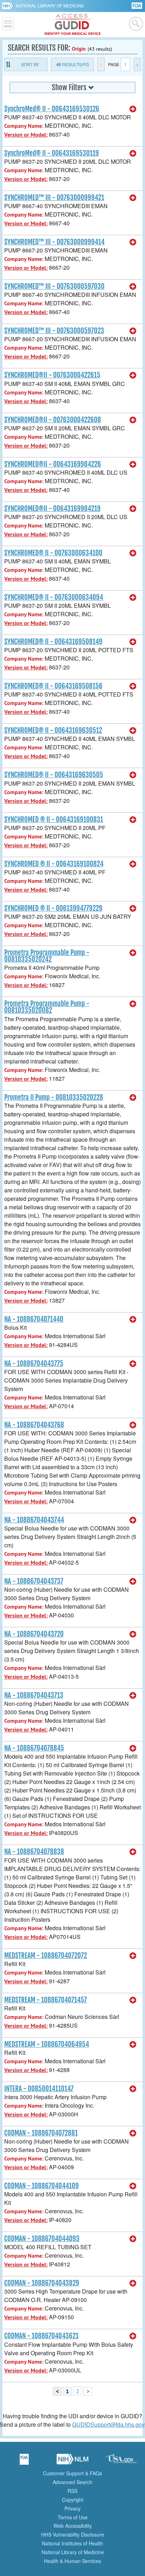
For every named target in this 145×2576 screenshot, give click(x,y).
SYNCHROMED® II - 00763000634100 (53, 553)
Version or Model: (26, 135)
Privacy (72, 2508)
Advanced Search (72, 2482)
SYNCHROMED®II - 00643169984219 (52, 509)
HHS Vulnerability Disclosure (73, 2534)
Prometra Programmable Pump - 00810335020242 (47, 956)
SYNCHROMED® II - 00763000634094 (54, 597)
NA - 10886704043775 (34, 1364)
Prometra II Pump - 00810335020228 (54, 1097)
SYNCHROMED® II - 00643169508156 (53, 686)
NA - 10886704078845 (34, 1748)
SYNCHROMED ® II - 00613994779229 (53, 908)
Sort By (30, 64)
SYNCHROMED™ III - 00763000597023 (54, 331)
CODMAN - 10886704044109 (42, 2186)
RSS (72, 2491)
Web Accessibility (73, 2526)
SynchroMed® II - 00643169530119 (52, 153)
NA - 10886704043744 (34, 1520)
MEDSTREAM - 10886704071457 (46, 2000)
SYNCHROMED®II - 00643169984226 (53, 464)
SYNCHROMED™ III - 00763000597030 (54, 286)
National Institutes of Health (72, 2543)
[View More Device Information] (133, 109)
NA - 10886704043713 (34, 1695)
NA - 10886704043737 (34, 1581)
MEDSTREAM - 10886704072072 (46, 1956)
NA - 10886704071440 (34, 1319)
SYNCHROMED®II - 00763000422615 (52, 375)
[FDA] (137, 5)
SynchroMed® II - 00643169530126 (52, 109)
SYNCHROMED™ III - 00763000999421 (54, 198)
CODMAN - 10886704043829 (42, 2283)
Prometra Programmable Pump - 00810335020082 (47, 1007)
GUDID (73, 25)
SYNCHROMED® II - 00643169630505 (54, 775)
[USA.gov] (121, 2462)
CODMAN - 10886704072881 (41, 2133)
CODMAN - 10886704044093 (42, 2239)
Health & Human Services (72, 2561)
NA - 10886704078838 (34, 1852)
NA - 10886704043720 (34, 1634)
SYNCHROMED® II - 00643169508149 (53, 642)
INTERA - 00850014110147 (39, 2089)
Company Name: (24, 126)
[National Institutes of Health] (9, 6)
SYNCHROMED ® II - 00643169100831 (54, 819)
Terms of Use (73, 2517)
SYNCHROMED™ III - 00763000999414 (54, 242)
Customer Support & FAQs (72, 2473)
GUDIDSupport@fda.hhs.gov (108, 2424)
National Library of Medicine (50, 5)
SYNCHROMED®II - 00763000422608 (53, 420)
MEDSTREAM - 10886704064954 (47, 2044)
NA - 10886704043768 (34, 1425)
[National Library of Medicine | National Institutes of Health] (72, 2462)
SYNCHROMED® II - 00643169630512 (53, 730)
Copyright (73, 2500)
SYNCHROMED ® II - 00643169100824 (54, 864)
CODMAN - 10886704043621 (41, 2336)
